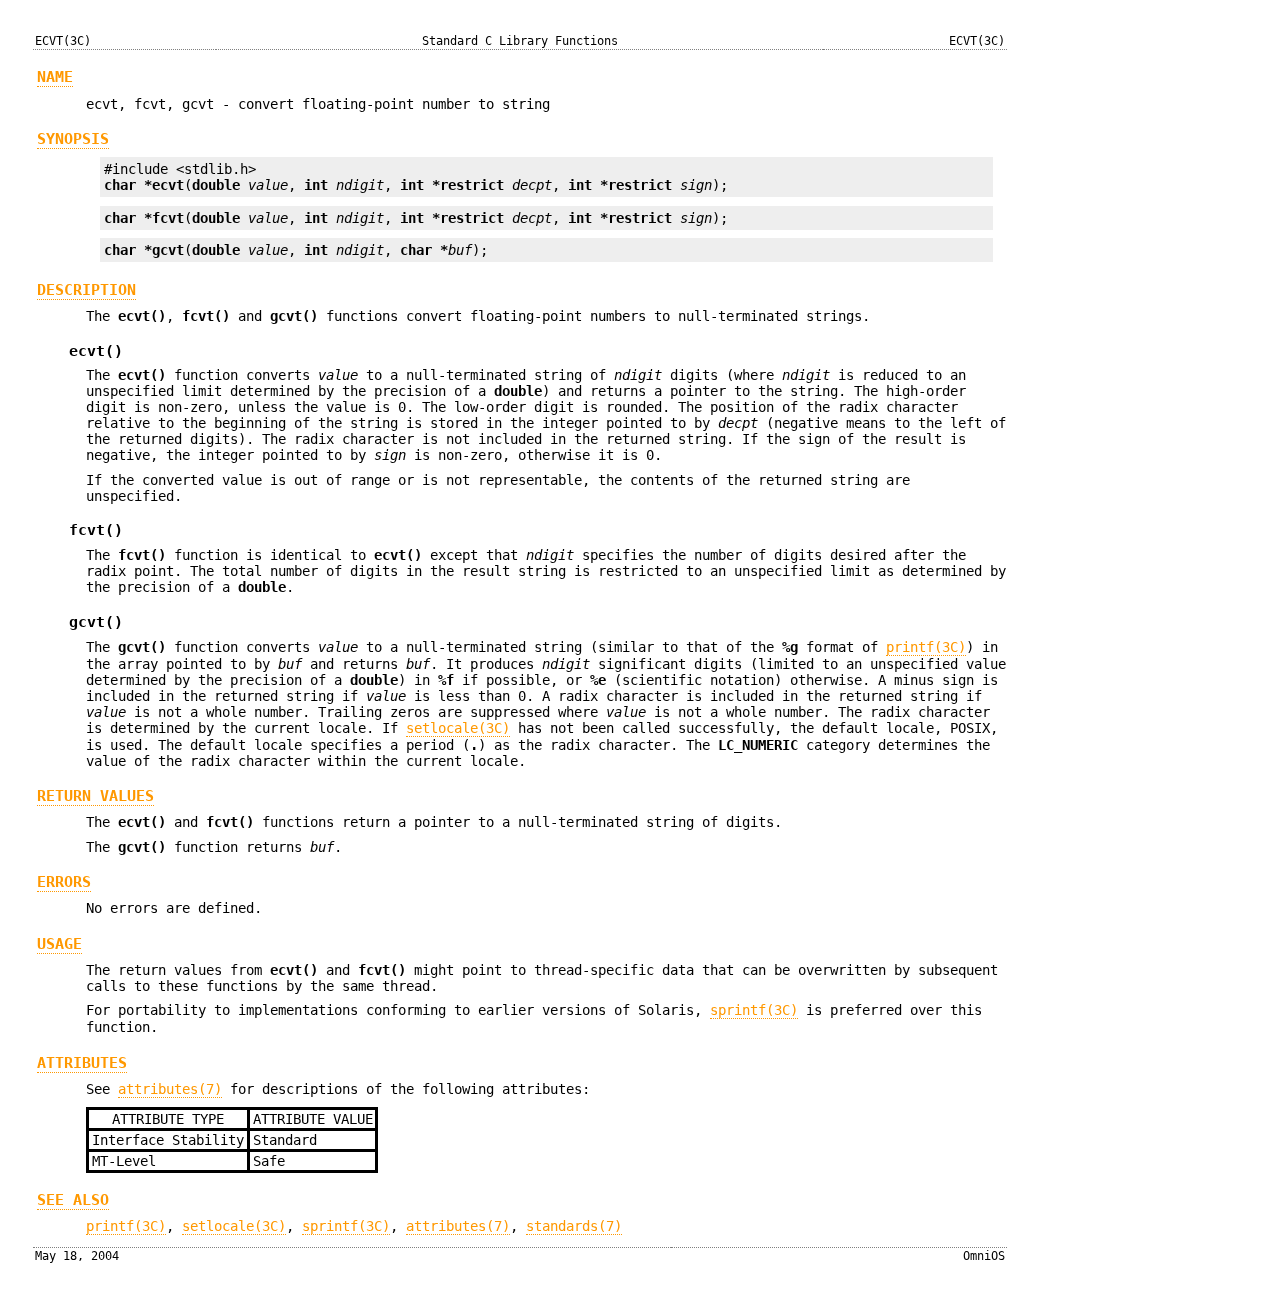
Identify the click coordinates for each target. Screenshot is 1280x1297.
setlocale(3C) (458, 728)
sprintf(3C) (754, 1010)
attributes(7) (170, 1089)
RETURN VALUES (95, 796)
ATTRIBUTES (82, 1063)
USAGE (59, 944)
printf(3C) (926, 647)
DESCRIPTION (86, 290)
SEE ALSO (73, 1200)
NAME (55, 77)
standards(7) (574, 1226)
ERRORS (64, 882)
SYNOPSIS (73, 139)
